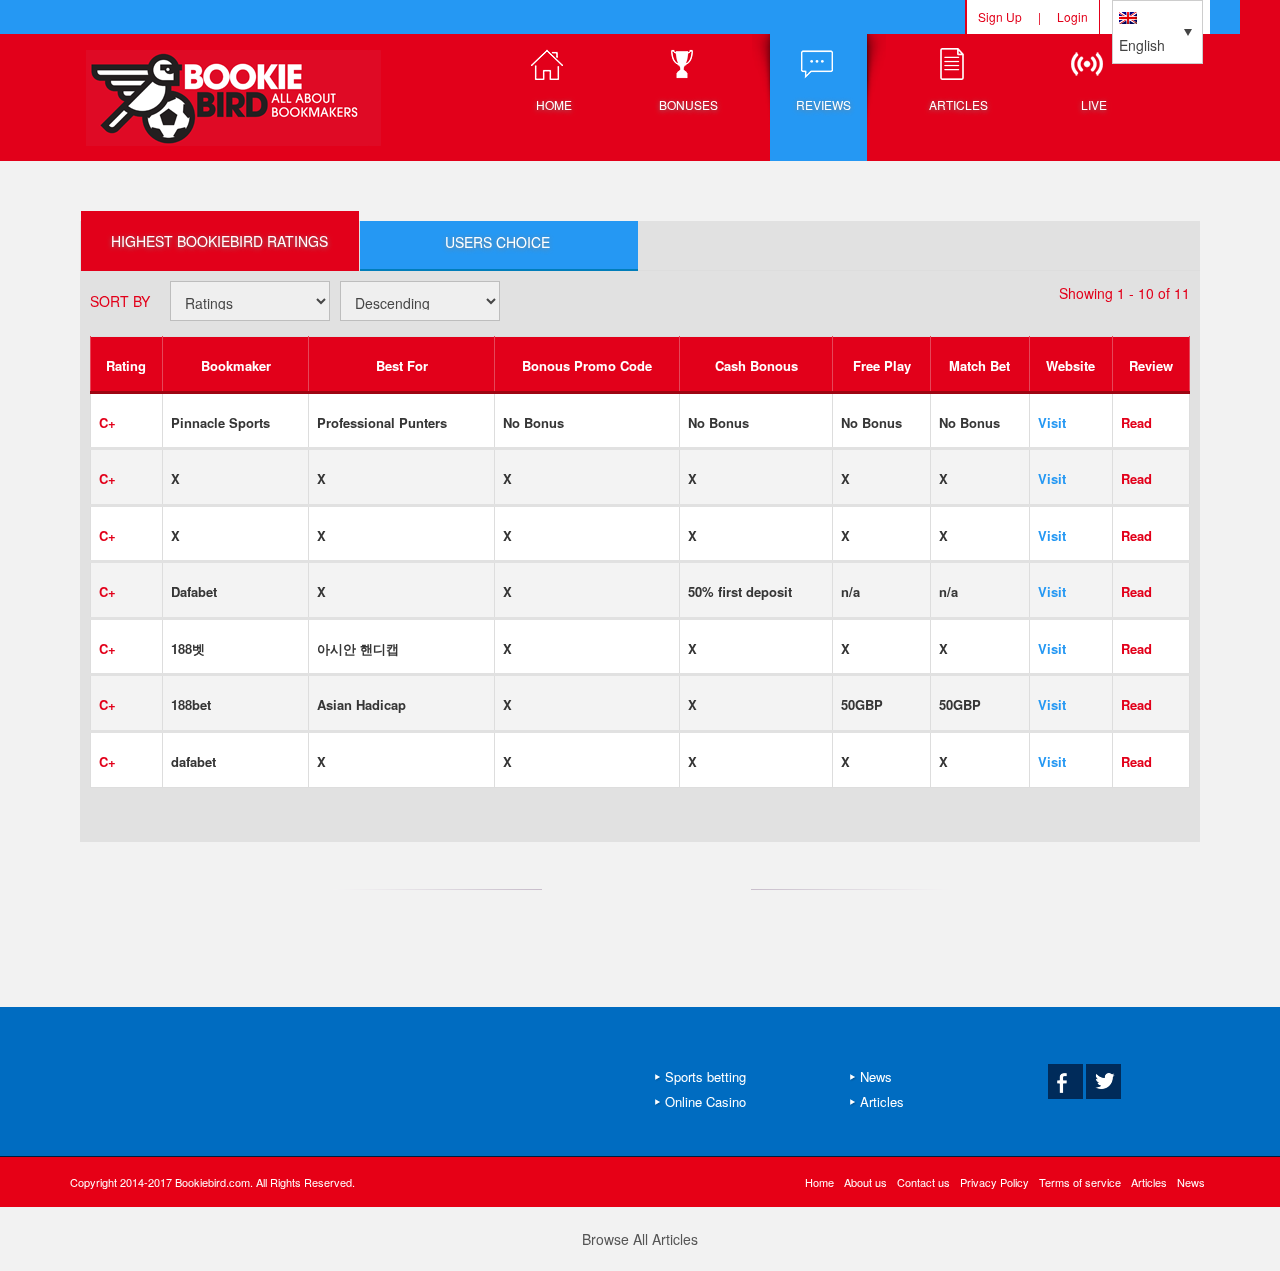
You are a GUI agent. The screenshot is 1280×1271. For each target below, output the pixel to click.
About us (865, 1182)
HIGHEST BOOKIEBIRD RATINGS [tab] (219, 241)
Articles (882, 1101)
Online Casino (705, 1101)
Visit (1052, 422)
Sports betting (705, 1076)
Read (1136, 422)
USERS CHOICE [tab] (497, 242)
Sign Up (1000, 16)
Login (1072, 16)
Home (819, 1182)
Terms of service (1080, 1182)
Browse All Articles (640, 1239)
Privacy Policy (994, 1182)
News (876, 1076)
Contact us (923, 1182)
